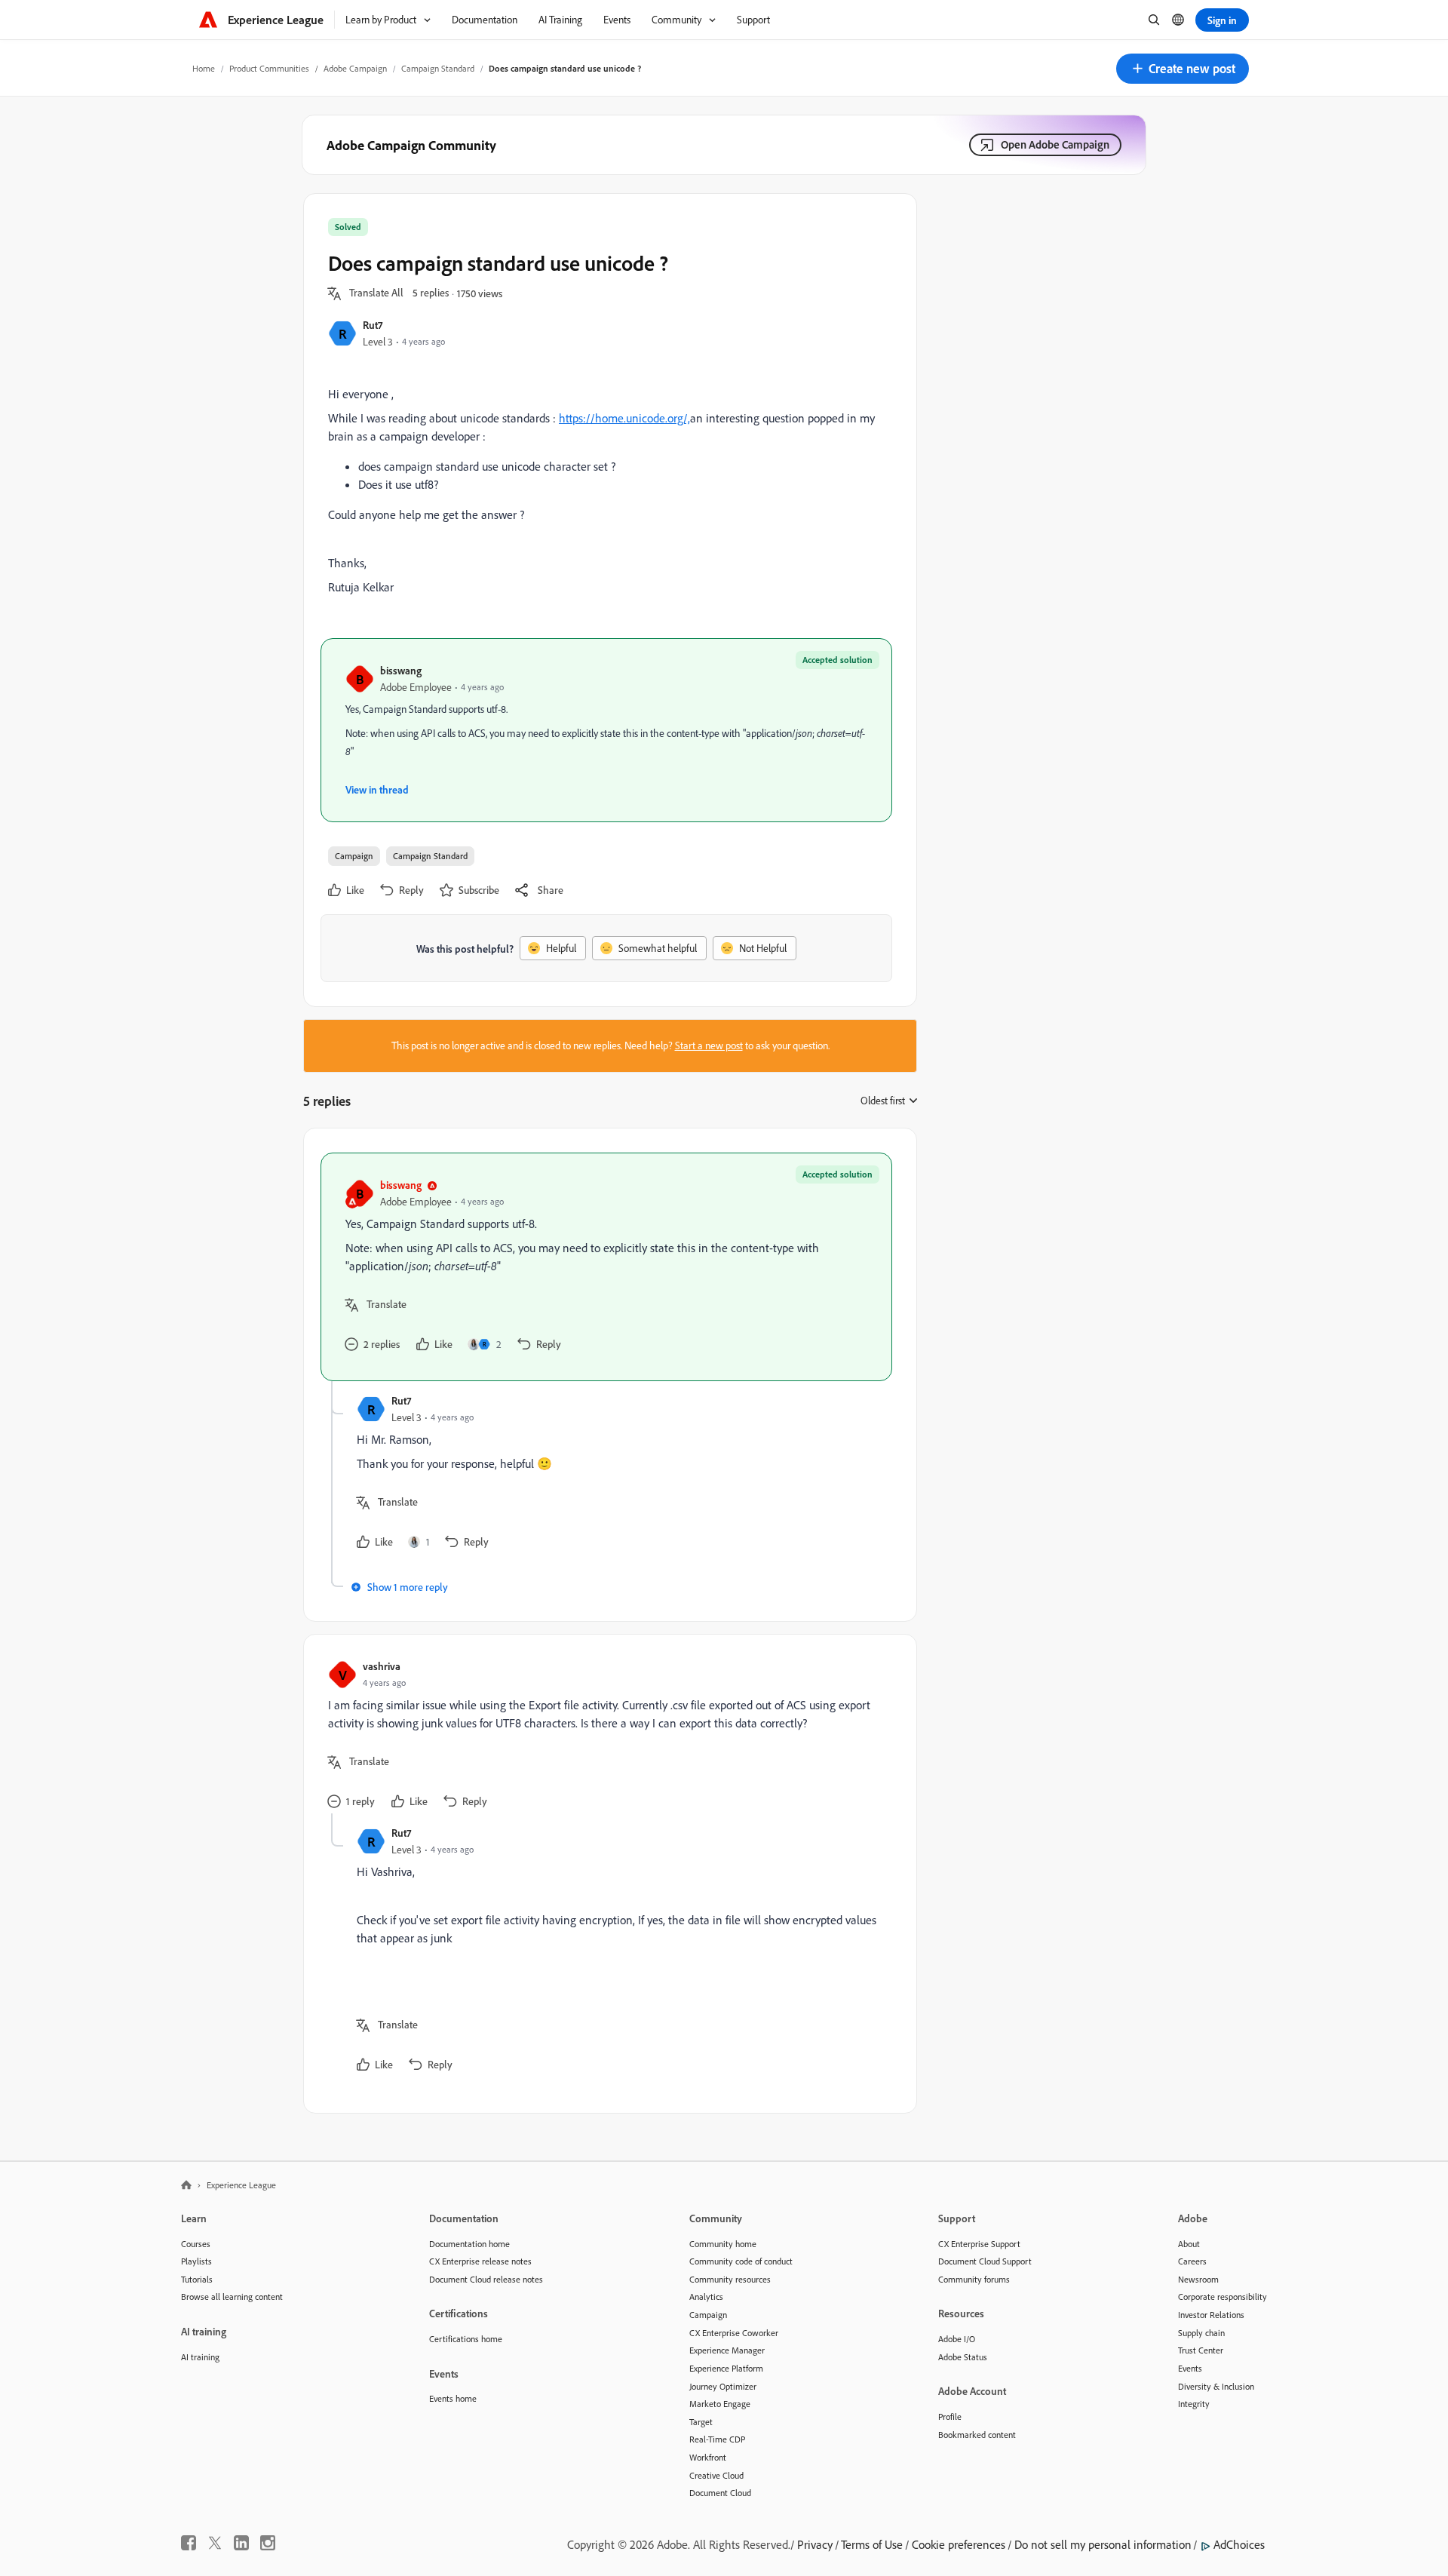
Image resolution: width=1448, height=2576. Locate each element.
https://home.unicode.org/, (624, 418)
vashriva (382, 1666)
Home (204, 68)
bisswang (401, 670)
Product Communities (269, 68)
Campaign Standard (438, 68)
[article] (606, 1267)
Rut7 (373, 325)
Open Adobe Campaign (1055, 144)
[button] (1183, 69)
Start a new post (709, 1045)
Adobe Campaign (355, 68)
